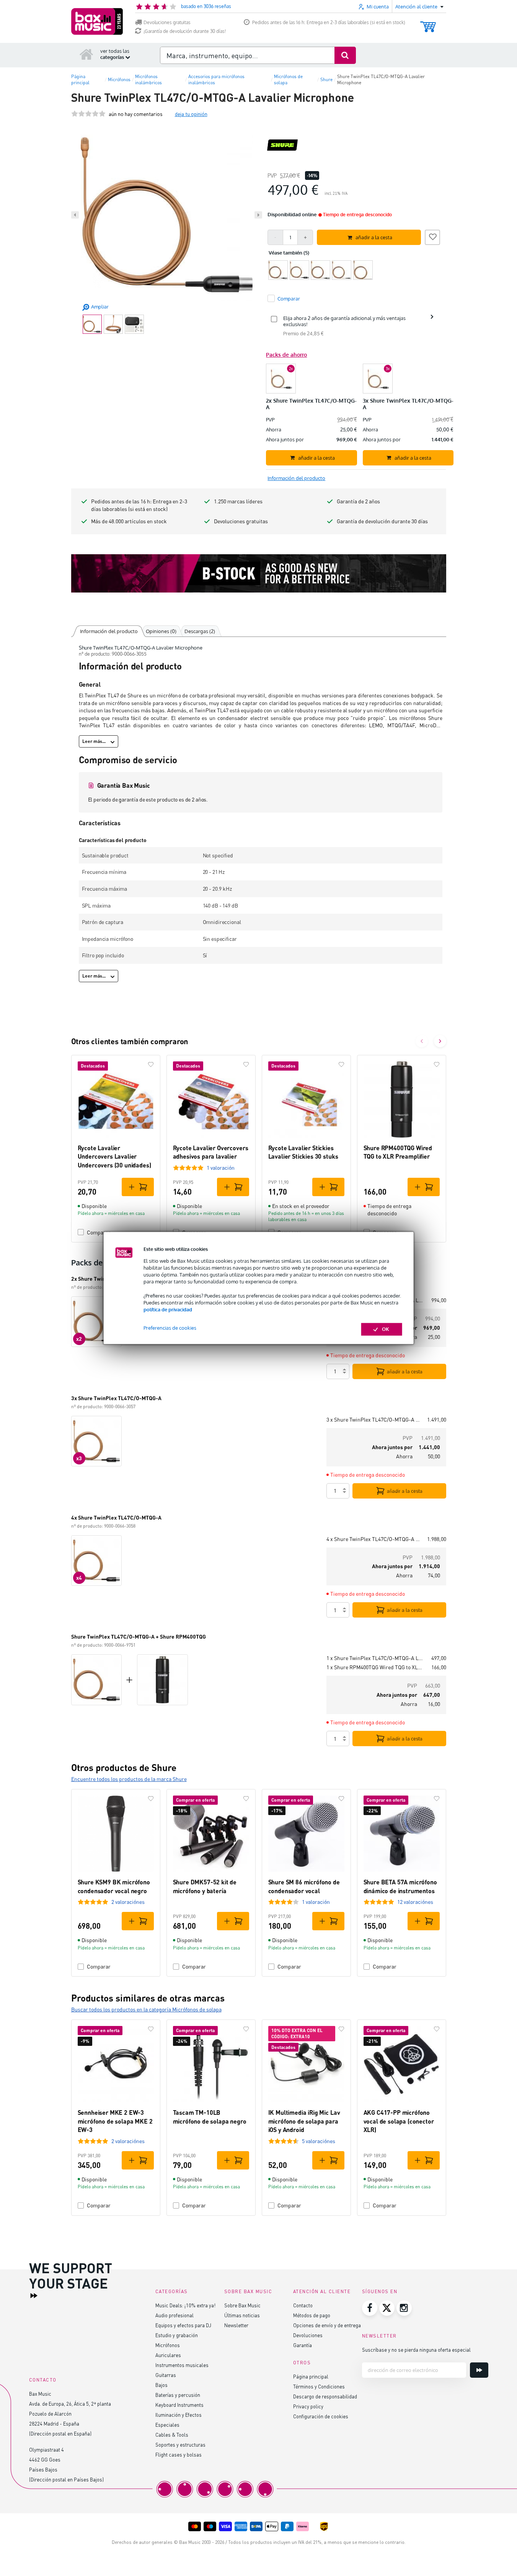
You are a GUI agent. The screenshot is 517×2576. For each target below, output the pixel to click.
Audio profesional (175, 2315)
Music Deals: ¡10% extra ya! (185, 2305)
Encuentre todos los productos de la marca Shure (129, 1779)
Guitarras (166, 2375)
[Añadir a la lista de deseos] (432, 236)
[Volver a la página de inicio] (86, 54)
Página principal (311, 2376)
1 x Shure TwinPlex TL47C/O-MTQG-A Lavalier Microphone (376, 1658)
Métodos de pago (312, 2315)
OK (386, 1329)
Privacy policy (308, 2406)
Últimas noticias (242, 2315)
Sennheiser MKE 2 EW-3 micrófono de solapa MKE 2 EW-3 (115, 2121)
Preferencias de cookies (170, 1328)
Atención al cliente (322, 2291)
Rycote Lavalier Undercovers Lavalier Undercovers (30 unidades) (114, 1156)
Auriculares (168, 2355)
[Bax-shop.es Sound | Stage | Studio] (97, 21)
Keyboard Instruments (179, 2405)
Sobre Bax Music (242, 2305)
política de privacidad (168, 1309)
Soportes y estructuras (180, 2445)
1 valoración (221, 1168)
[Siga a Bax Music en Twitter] (387, 2308)
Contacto (303, 2305)
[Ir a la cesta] (428, 23)
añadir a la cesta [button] (374, 237)
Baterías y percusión (178, 2395)
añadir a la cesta (405, 1371)
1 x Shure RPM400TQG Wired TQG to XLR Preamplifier (376, 1667)
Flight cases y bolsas (179, 2454)
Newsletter (236, 2325)
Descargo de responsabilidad (325, 2396)
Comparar (99, 1966)
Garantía (303, 2345)
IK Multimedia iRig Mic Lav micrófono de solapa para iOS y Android (304, 2121)
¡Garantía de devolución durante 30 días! (185, 31)
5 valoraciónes (319, 2141)
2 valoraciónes (128, 1902)
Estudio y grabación (177, 2335)
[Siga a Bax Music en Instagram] (404, 2308)
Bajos (161, 2385)
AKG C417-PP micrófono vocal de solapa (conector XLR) (399, 2121)
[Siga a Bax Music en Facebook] (370, 2308)
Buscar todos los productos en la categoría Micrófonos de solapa (146, 2009)
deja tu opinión (191, 114)
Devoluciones (308, 2335)
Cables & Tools (172, 2435)
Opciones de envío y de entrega (327, 2325)
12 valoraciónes (415, 1902)
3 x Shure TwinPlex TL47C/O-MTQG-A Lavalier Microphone (374, 1419)
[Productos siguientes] (440, 1041)
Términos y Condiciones (319, 2386)
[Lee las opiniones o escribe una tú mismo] (88, 114)
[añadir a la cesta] (138, 1187)
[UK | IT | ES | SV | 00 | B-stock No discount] (259, 573)
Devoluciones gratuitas (167, 22)
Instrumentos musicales (182, 2365)
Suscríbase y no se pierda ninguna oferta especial (416, 2350)
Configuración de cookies (321, 2416)
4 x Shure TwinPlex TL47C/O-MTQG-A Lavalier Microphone (374, 1539)
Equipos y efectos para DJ (183, 2325)
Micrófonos (168, 2345)
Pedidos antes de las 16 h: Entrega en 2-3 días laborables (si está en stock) (329, 22)
